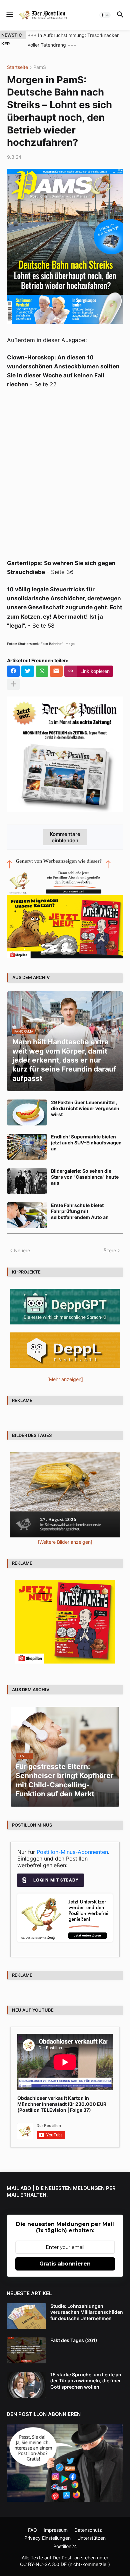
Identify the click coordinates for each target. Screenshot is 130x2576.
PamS (40, 67)
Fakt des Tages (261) (74, 2340)
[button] (9, 15)
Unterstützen (91, 2538)
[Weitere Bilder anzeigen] (65, 1542)
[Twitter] (28, 671)
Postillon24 (65, 2546)
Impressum (56, 2530)
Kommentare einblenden (65, 837)
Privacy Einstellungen (47, 2538)
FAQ (32, 2530)
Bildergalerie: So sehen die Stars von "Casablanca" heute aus (85, 1177)
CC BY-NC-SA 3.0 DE (43, 2564)
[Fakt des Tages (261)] (26, 2350)
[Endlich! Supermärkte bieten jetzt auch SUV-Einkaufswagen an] (27, 1147)
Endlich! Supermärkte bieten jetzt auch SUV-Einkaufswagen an (86, 1143)
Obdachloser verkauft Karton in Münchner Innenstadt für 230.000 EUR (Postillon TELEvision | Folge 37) (62, 2104)
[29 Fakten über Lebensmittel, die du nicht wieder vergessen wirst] (27, 1112)
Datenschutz (88, 2530)
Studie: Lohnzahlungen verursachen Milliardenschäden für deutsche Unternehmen (87, 2312)
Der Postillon (66, 2558)
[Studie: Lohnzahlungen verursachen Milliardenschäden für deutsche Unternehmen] (26, 2316)
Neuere (22, 1250)
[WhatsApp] (42, 671)
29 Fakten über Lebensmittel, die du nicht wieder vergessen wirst (85, 1108)
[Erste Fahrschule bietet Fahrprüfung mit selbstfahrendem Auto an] (27, 1215)
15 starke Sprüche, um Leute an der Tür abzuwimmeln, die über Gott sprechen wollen (86, 2380)
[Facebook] (13, 671)
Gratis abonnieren (65, 2264)
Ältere (110, 1250)
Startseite (17, 67)
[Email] (56, 671)
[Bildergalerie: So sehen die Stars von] (27, 1181)
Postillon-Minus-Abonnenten (72, 1852)
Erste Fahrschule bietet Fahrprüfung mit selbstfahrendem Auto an (80, 1211)
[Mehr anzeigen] (13, 684)
